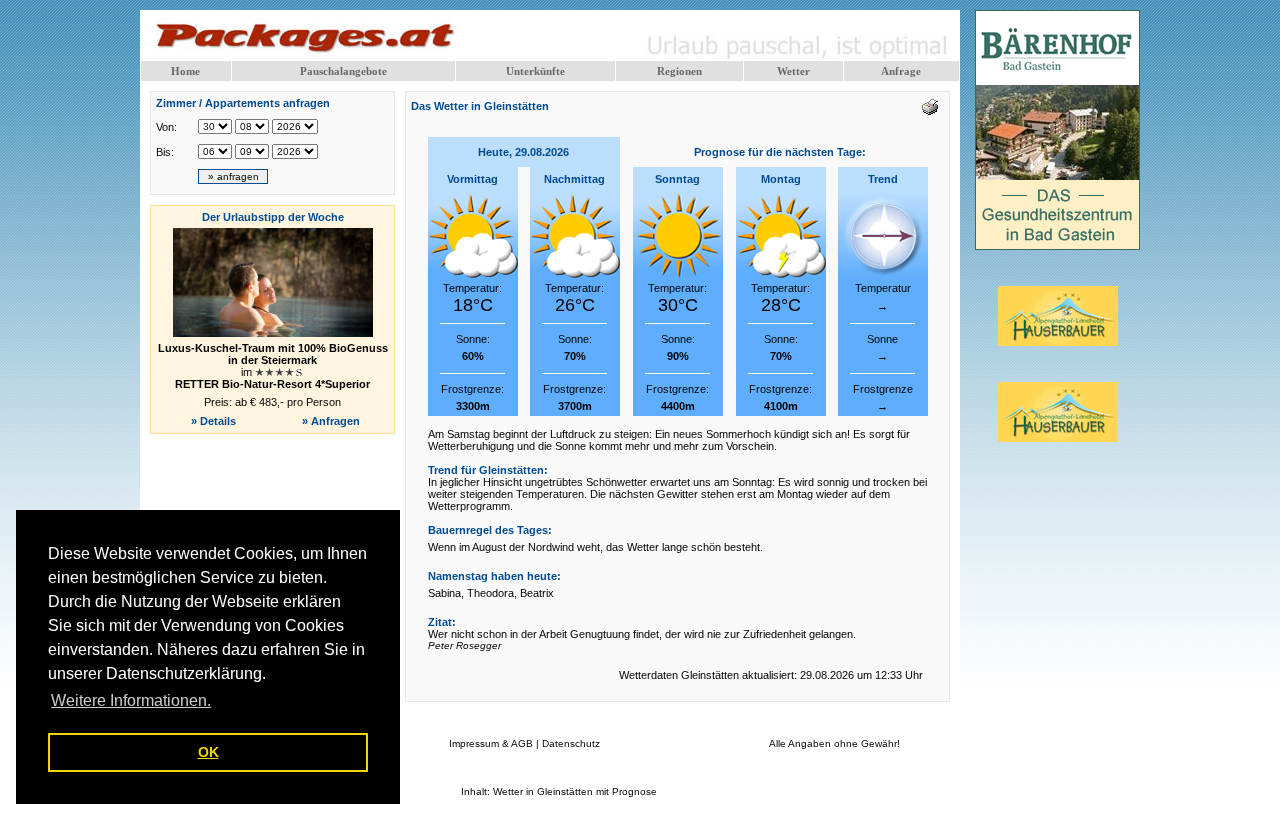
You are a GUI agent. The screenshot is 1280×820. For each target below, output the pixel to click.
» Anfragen (332, 421)
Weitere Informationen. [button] (131, 700)
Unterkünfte (535, 71)
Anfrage (901, 71)
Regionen (679, 71)
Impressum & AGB (491, 743)
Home (185, 71)
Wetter (793, 71)
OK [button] (208, 752)
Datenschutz (571, 743)
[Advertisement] (273, 488)
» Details (213, 421)
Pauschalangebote (343, 71)
